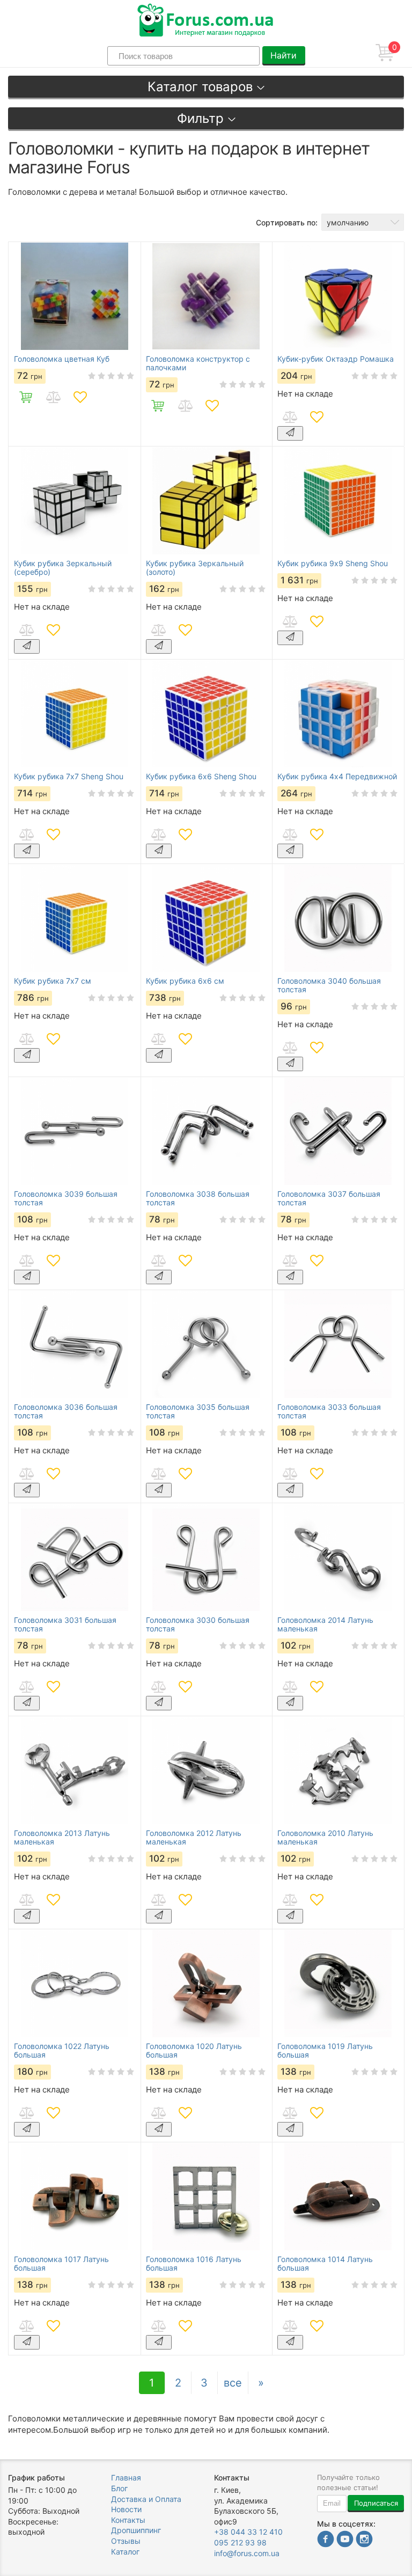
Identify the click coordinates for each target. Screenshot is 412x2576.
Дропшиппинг (136, 2530)
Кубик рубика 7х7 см (53, 981)
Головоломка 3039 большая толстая (66, 1198)
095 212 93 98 (240, 2542)
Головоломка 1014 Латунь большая (325, 2264)
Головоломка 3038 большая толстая (198, 1198)
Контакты (128, 2520)
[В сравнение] (53, 397)
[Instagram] (364, 2540)
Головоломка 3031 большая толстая (65, 1624)
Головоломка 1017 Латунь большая (61, 2264)
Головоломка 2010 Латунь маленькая (325, 1838)
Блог (119, 2488)
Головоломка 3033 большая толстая (329, 1411)
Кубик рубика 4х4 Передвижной (337, 777)
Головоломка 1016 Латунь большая (194, 2264)
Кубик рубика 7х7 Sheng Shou (69, 777)
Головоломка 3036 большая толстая (66, 1411)
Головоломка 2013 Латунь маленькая (62, 1838)
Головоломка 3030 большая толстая (198, 1624)
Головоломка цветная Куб (62, 359)
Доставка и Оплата (146, 2499)
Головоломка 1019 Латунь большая (325, 2051)
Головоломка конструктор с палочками (198, 363)
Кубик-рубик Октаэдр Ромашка (336, 359)
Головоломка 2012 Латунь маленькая (194, 1838)
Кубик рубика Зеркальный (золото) (195, 568)
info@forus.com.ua (247, 2553)
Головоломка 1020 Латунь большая (194, 2051)
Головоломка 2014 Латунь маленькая (325, 1624)
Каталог (125, 2552)
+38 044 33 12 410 (248, 2532)
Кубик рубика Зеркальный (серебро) (63, 568)
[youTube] (345, 2540)
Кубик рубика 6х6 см (185, 981)
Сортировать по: (287, 222)
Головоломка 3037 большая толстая (329, 1198)
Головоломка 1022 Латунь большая (62, 2051)
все (233, 2383)
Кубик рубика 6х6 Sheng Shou (201, 777)
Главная (126, 2478)
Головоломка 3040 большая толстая (329, 985)
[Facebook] (326, 2540)
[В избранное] (80, 397)
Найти (284, 55)
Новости (126, 2509)
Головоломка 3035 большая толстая (198, 1411)
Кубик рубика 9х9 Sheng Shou (333, 563)
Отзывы (126, 2541)
